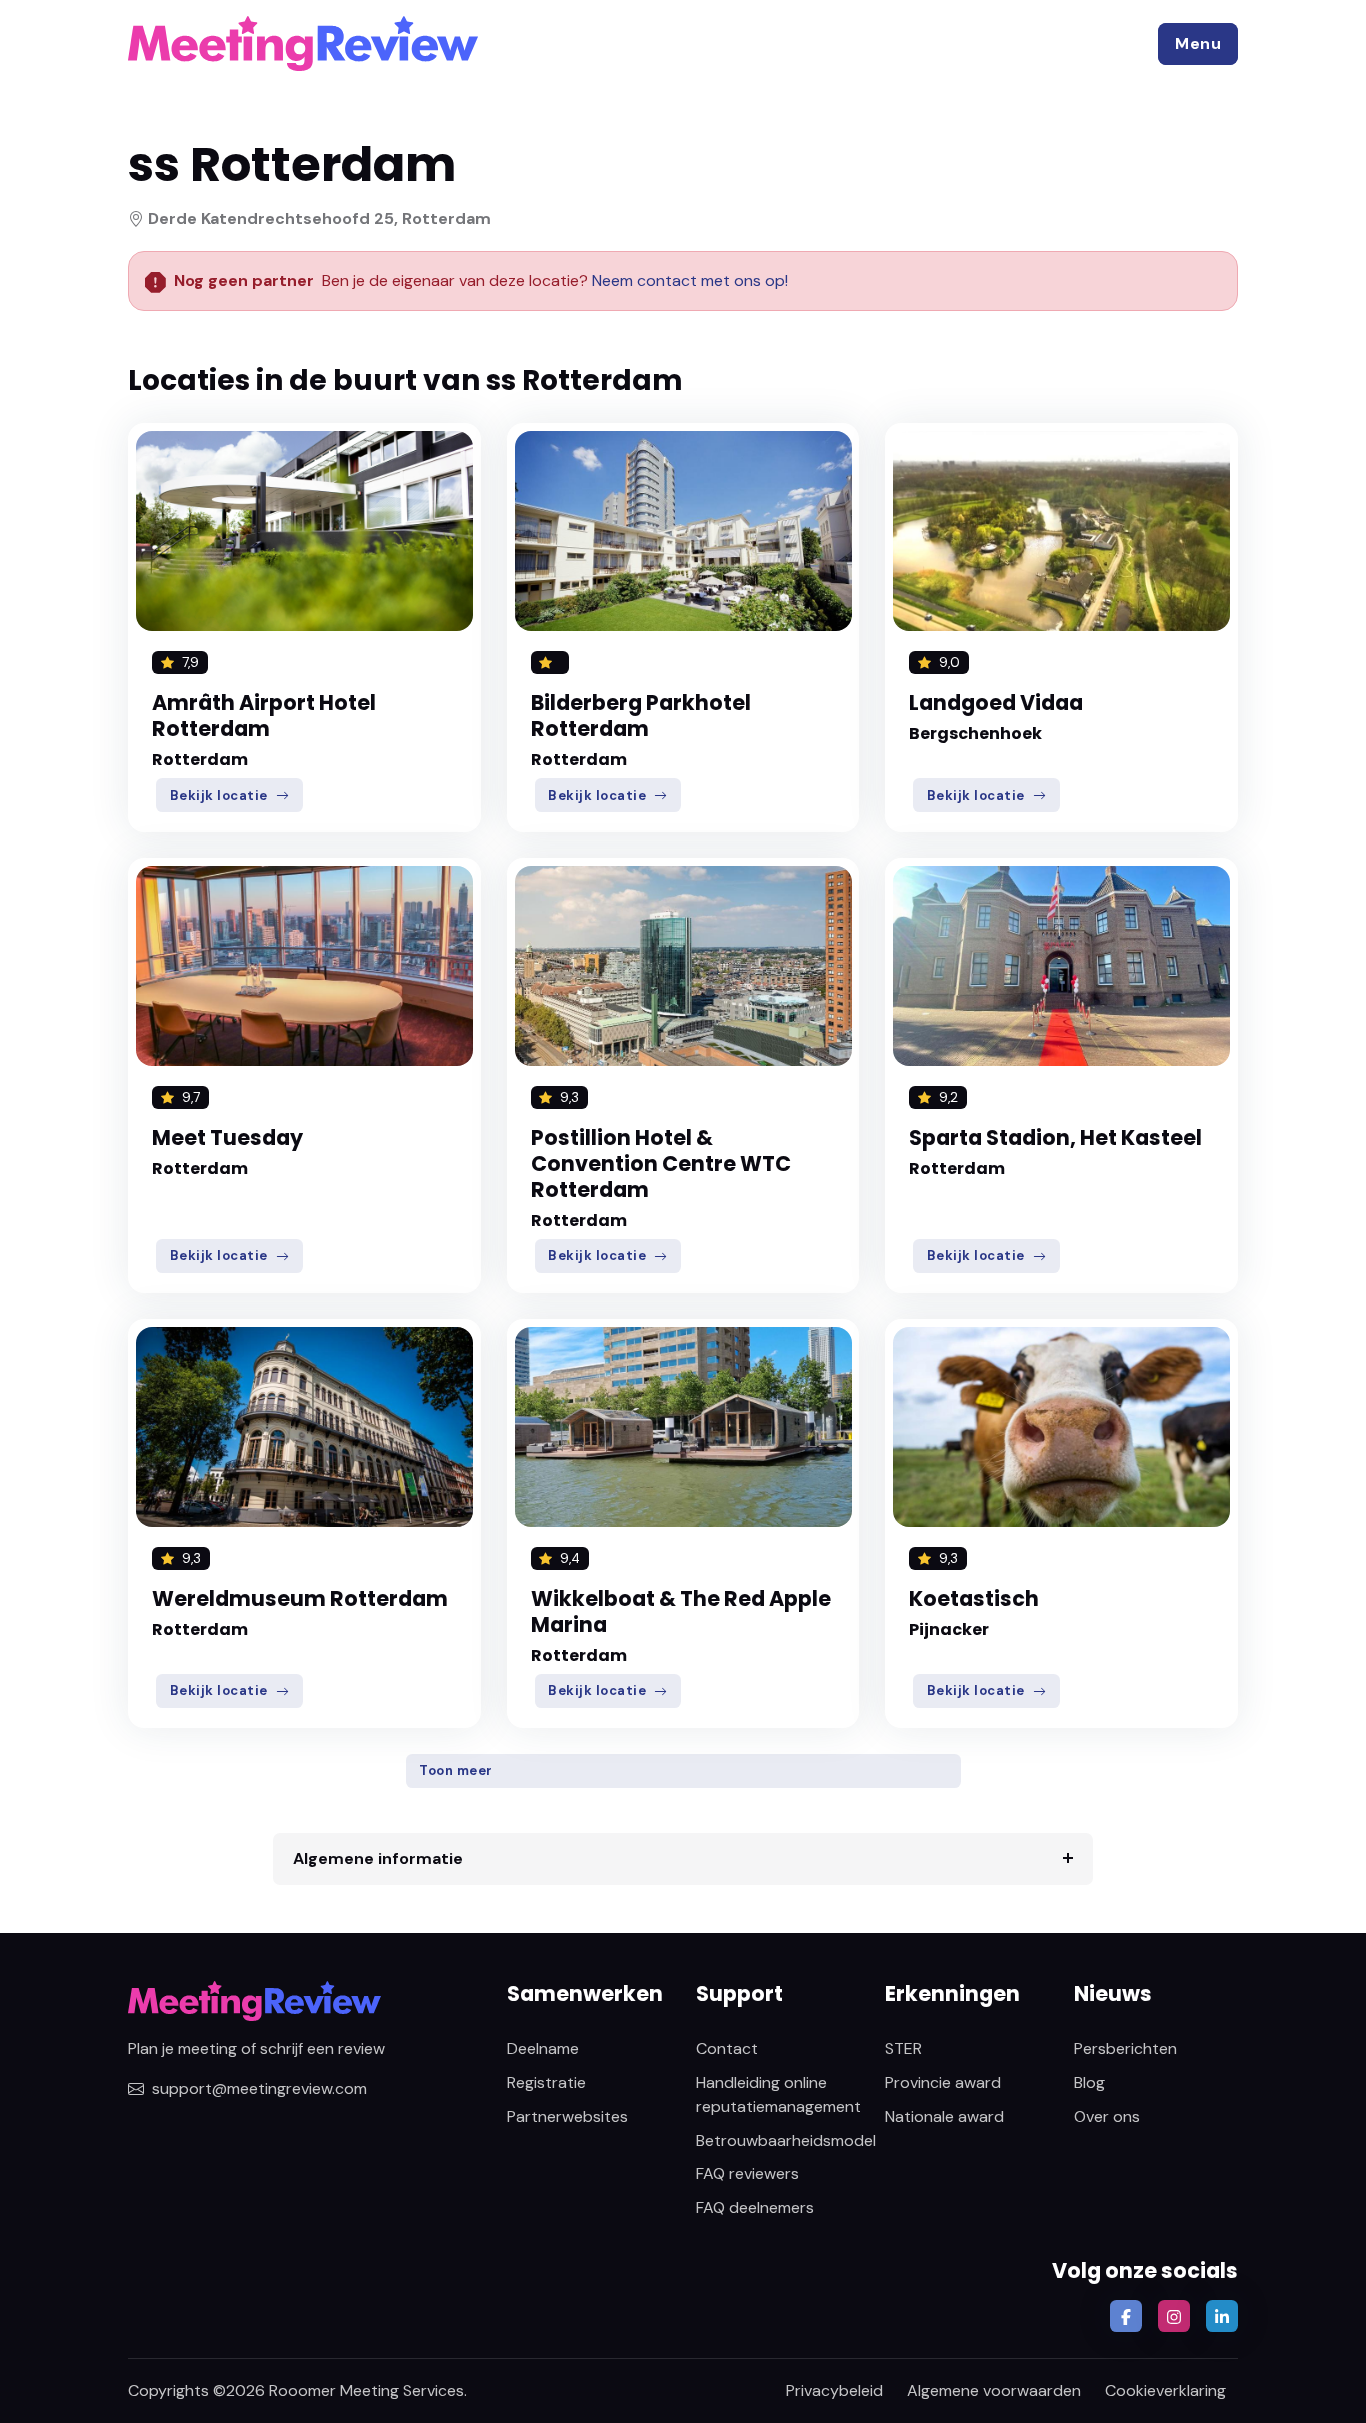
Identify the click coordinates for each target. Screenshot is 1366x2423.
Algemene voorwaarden (994, 2390)
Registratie (546, 2082)
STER (903, 2048)
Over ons (1107, 2116)
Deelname (543, 2048)
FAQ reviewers (747, 2173)
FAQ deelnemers (755, 2207)
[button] (1198, 44)
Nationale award (944, 2116)
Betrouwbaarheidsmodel (786, 2140)
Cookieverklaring (1165, 2390)
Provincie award (943, 2082)
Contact (727, 2048)
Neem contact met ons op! (690, 280)
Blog (1089, 2082)
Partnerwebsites (567, 2116)
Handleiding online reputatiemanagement (778, 2094)
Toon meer (456, 1770)
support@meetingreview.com (259, 2088)
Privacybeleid (834, 2390)
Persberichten (1125, 2048)
